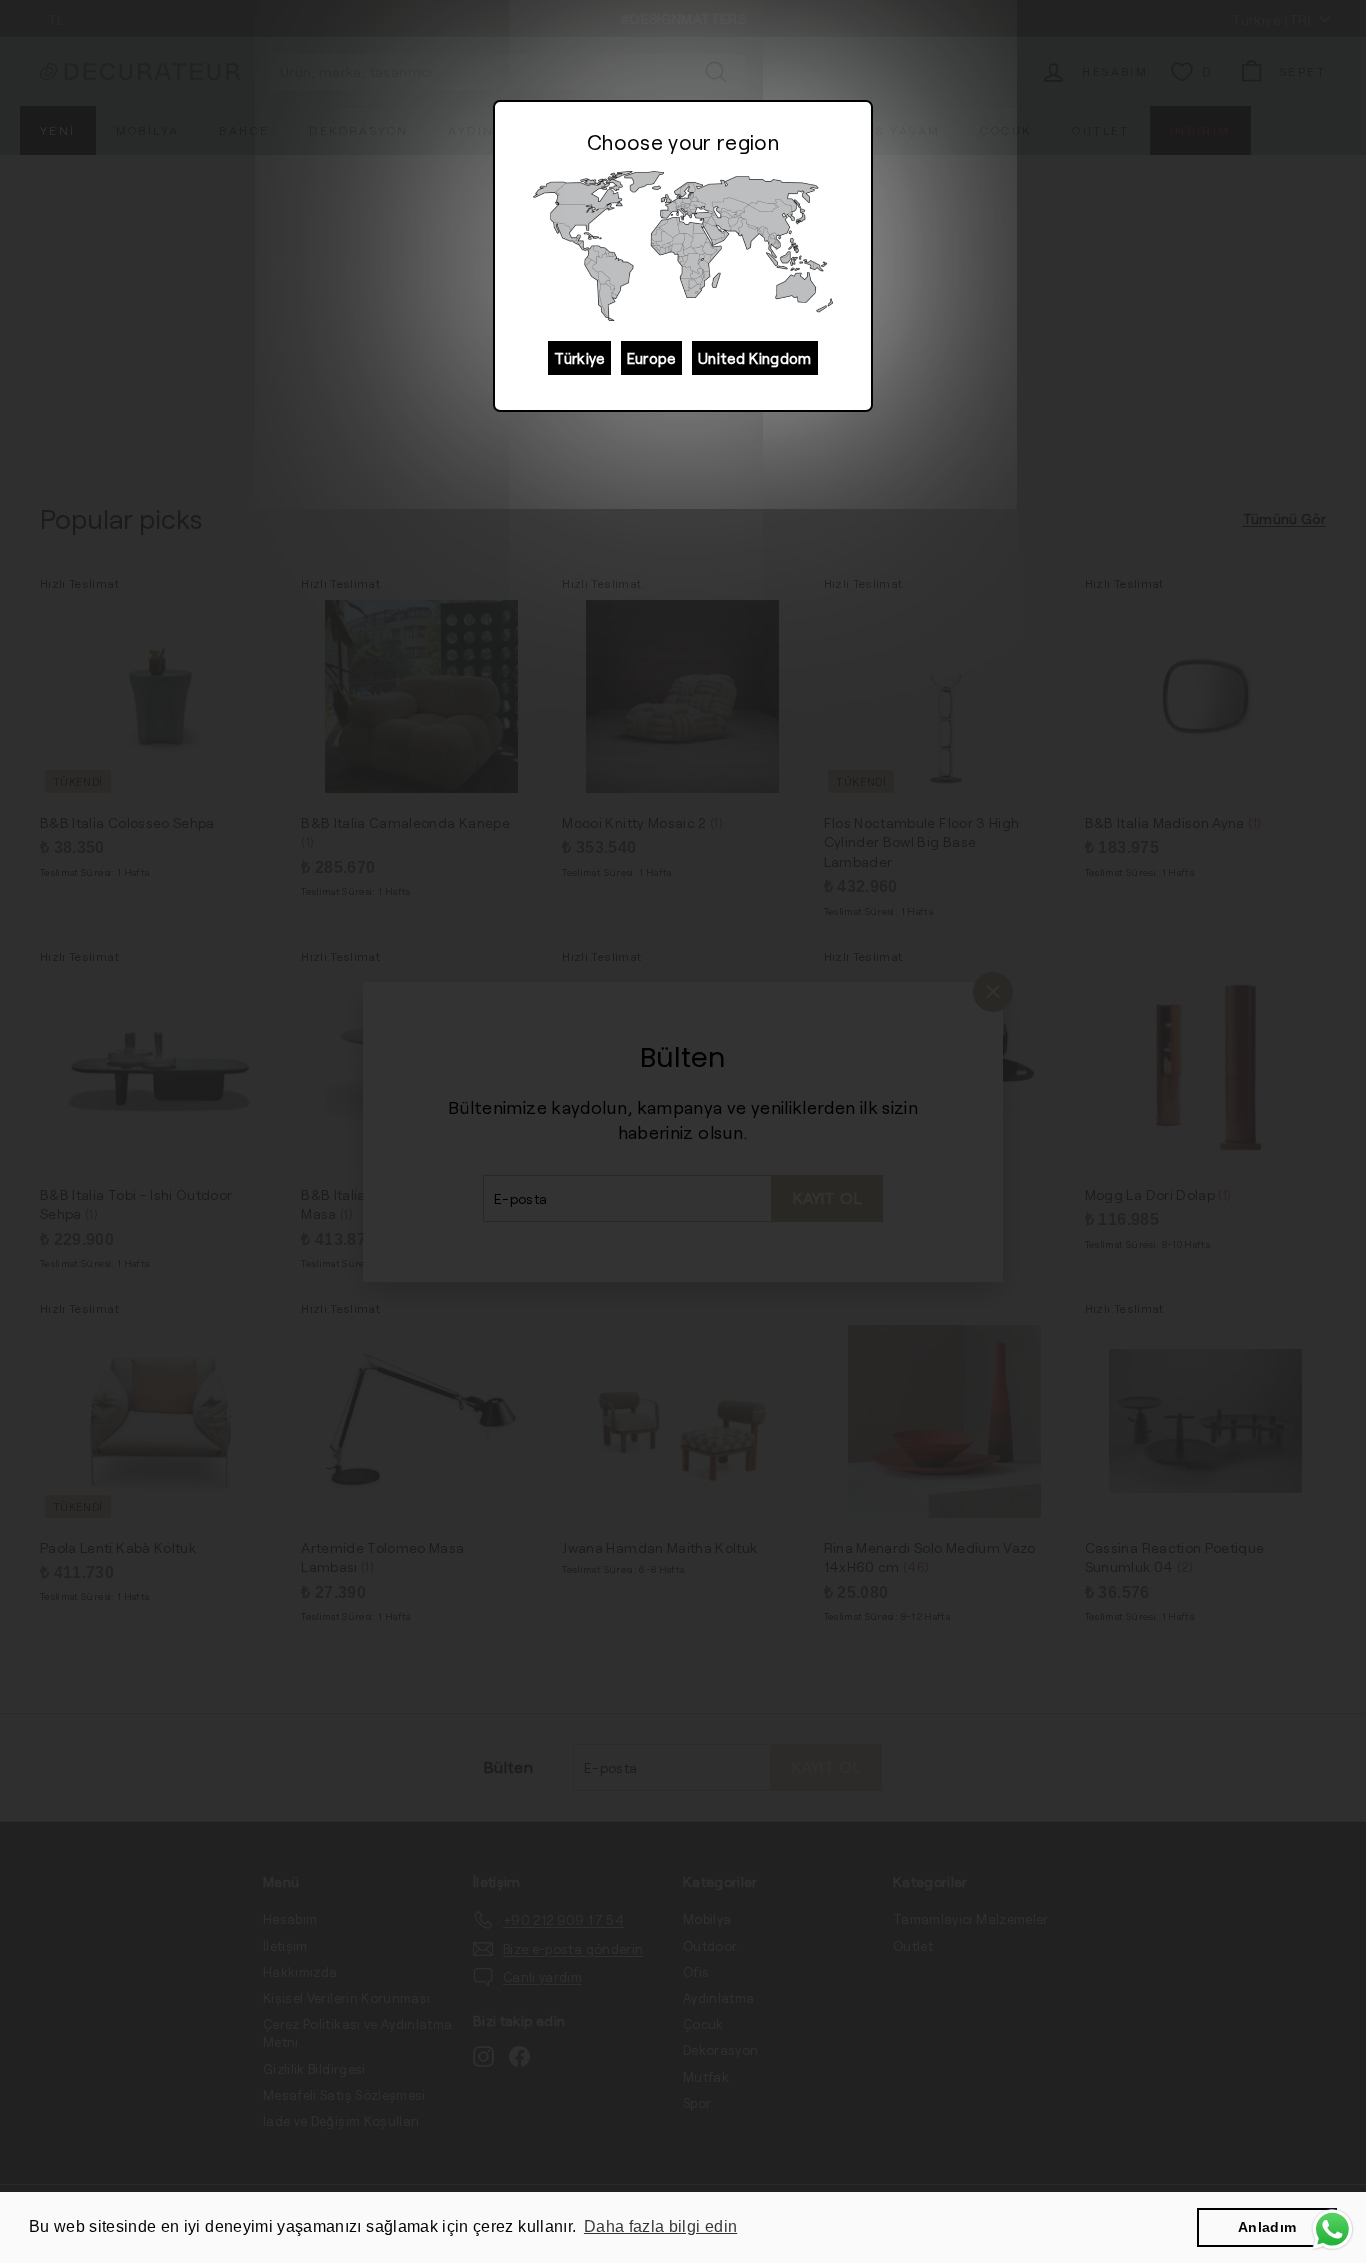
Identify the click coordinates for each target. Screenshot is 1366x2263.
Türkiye (579, 358)
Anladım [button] (1267, 2227)
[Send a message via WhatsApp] (1332, 2229)
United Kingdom (755, 358)
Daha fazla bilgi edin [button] (660, 2226)
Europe (651, 358)
